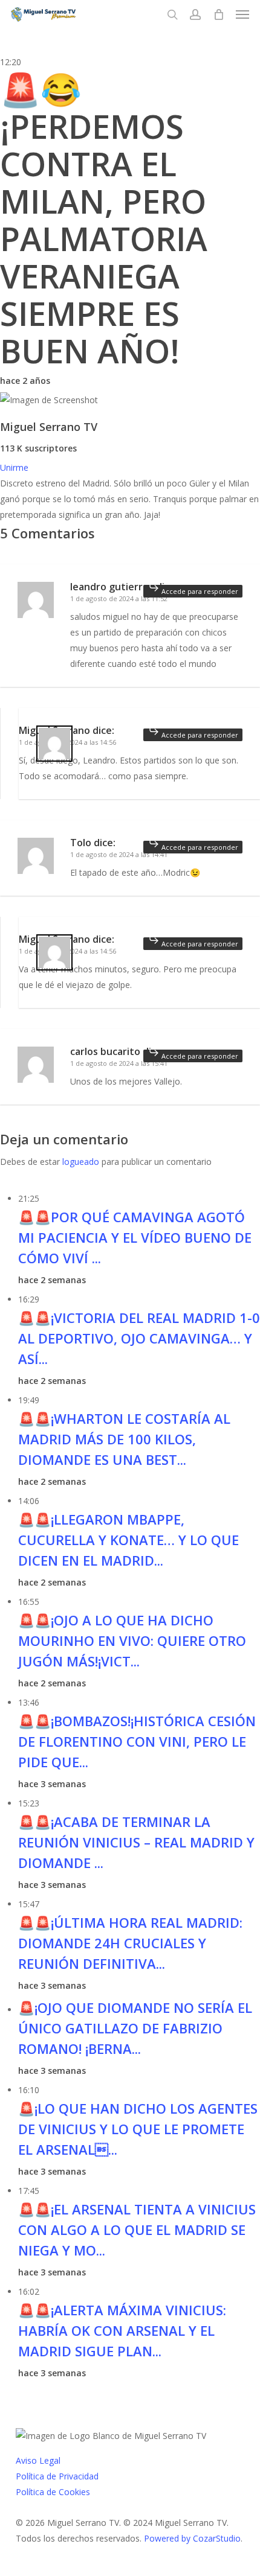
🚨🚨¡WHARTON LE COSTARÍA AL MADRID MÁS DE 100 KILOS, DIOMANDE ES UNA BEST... (124, 1439)
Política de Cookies (53, 2492)
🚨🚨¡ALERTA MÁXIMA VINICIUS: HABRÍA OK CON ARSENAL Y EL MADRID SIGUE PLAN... (122, 2330)
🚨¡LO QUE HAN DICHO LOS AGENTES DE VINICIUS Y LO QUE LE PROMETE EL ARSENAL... (138, 2129)
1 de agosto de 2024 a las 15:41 (119, 1063)
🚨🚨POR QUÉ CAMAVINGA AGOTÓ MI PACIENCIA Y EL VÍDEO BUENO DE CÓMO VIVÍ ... (135, 1237)
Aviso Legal (38, 2460)
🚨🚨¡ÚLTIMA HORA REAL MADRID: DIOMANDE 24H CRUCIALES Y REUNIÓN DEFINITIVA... (130, 1943)
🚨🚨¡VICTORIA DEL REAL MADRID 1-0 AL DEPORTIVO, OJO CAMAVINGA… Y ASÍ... (139, 1338)
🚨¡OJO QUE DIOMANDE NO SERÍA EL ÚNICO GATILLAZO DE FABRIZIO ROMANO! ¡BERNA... (135, 2028)
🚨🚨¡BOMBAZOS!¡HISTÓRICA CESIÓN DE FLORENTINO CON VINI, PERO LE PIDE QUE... (137, 1741)
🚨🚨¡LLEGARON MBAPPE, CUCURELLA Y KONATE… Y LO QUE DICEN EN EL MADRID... (128, 1540)
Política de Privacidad (57, 2476)
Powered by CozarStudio (192, 2538)
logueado (81, 1162)
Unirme (14, 467)
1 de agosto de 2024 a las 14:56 (67, 742)
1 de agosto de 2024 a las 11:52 (119, 598)
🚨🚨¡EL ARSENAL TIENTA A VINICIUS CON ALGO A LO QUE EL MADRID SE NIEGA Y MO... (137, 2230)
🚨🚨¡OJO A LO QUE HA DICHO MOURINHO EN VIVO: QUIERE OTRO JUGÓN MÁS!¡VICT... (132, 1640)
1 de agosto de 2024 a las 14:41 (119, 854)
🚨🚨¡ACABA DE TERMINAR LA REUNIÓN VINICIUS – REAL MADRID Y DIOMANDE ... (136, 1842)
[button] (242, 14)
